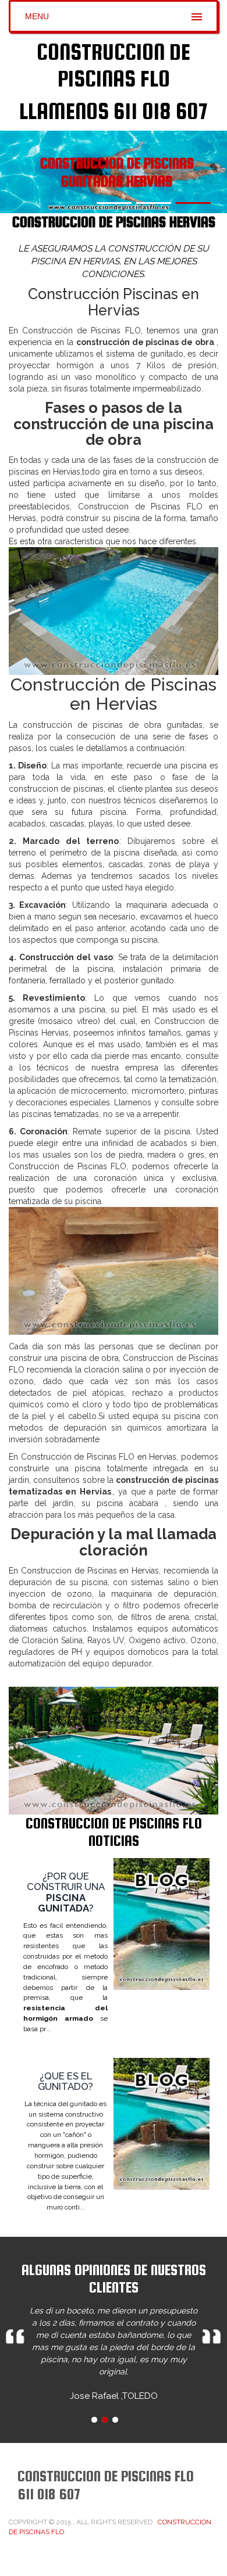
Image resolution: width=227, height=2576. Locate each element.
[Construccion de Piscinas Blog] (162, 1924)
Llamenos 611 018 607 (114, 111)
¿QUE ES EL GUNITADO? (65, 2081)
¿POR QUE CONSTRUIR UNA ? (66, 1892)
